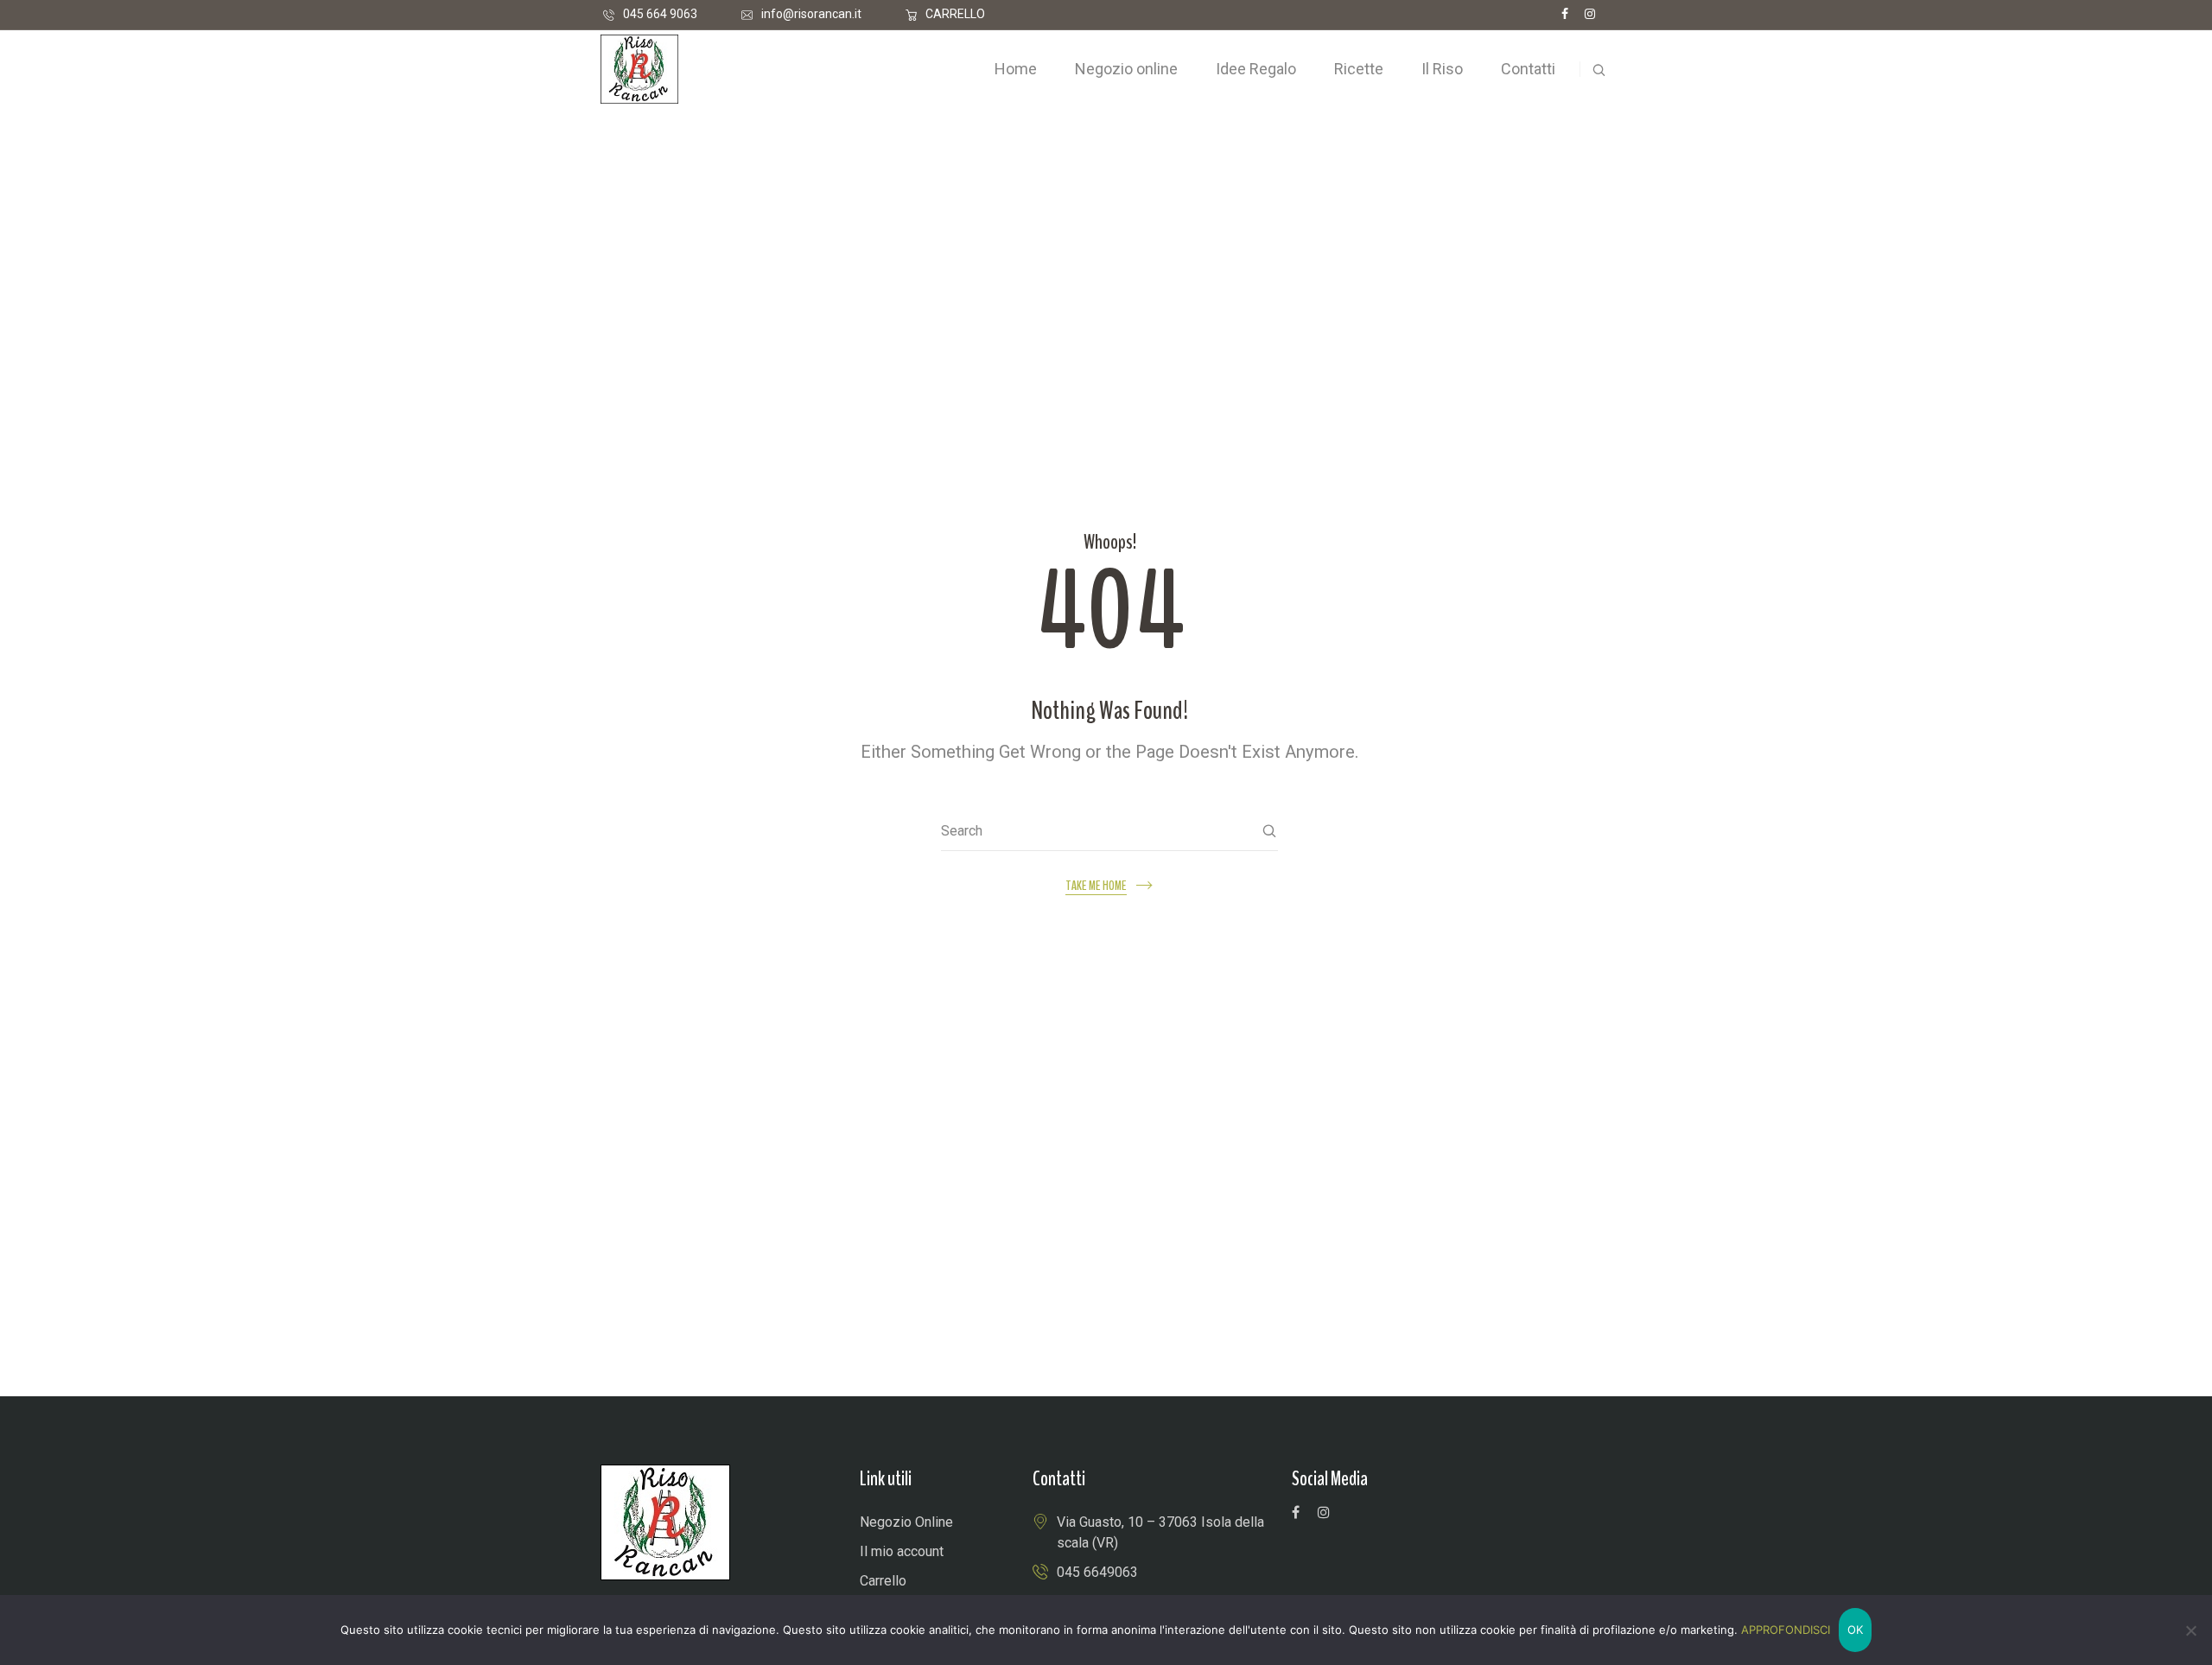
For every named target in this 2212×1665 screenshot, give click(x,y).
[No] (2190, 1630)
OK (1856, 1630)
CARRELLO (955, 14)
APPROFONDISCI (1786, 1630)
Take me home (1096, 886)
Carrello (883, 1581)
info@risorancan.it (811, 14)
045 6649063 (1097, 1572)
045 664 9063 (660, 14)
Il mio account (902, 1551)
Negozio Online (906, 1522)
